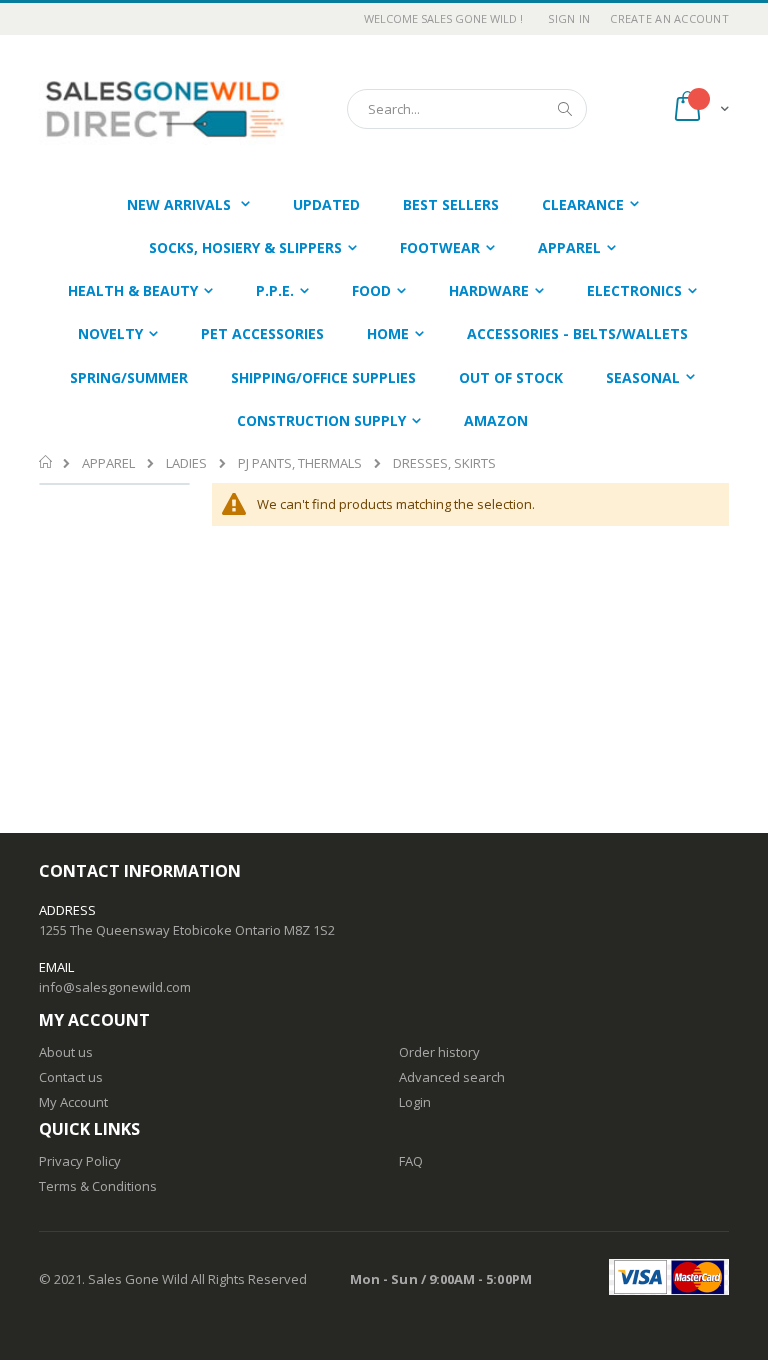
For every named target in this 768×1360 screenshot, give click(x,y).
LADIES (186, 463)
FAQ (411, 1161)
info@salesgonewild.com (115, 987)
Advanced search (452, 1077)
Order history (439, 1052)
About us (66, 1052)
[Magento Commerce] (164, 108)
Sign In (569, 18)
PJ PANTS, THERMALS (300, 463)
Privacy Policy (80, 1161)
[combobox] (467, 109)
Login (415, 1102)
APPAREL (108, 463)
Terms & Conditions (98, 1186)
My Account (73, 1102)
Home (46, 462)
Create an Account (669, 18)
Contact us (71, 1077)
